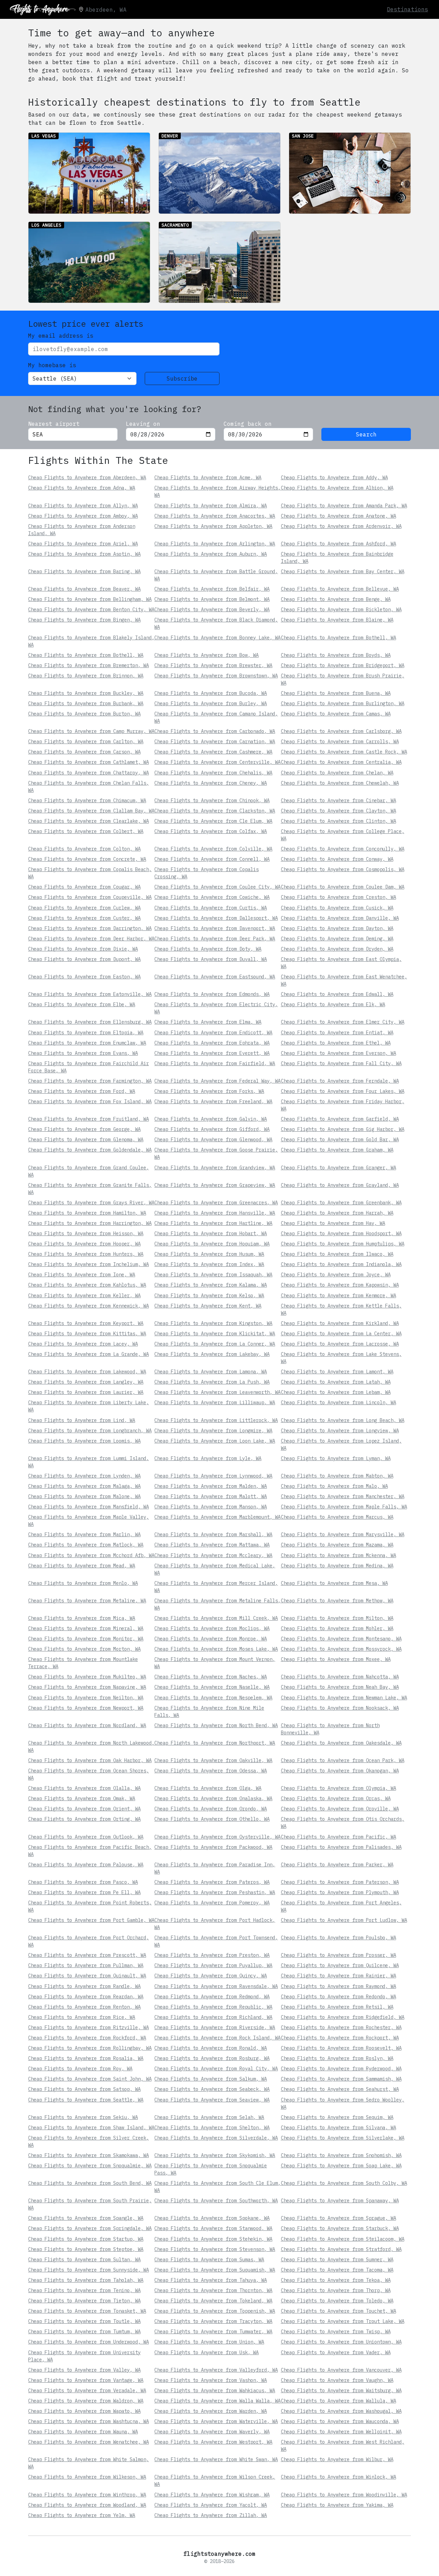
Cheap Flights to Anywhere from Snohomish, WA (341, 2155)
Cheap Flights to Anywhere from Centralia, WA (341, 762)
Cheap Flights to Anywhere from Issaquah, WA (213, 1275)
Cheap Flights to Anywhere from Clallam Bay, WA (91, 811)
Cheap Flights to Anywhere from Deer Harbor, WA (91, 939)
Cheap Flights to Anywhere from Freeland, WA (213, 1102)
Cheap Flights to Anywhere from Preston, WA (212, 1955)
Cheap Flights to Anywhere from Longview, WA (340, 1431)
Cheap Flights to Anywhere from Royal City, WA (216, 2069)
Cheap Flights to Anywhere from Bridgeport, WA (343, 665)
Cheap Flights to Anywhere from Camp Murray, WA (91, 731)
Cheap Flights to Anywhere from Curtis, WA (211, 908)
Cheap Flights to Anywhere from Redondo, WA (339, 1997)
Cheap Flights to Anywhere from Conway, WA (337, 859)
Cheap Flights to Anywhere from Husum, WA (209, 1254)
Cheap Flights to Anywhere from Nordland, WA (87, 1725)
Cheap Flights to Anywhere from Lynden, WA (84, 1476)
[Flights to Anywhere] (43, 9)
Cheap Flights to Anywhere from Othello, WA (212, 1819)
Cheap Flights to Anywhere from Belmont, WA (212, 599)
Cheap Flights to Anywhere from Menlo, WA (83, 1583)
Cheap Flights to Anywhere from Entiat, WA (337, 1033)
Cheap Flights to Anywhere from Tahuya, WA (211, 2280)
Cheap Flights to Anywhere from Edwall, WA (337, 994)
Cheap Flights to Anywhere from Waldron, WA (86, 2401)
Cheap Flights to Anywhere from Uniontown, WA (341, 2342)
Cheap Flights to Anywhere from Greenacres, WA (216, 1203)
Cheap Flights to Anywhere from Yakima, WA (337, 2505)
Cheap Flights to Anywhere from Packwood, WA (213, 1847)
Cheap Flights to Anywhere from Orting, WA (84, 1819)
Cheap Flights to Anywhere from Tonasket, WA (87, 2311)
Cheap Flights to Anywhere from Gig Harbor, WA (343, 1129)
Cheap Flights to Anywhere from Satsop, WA (84, 2089)
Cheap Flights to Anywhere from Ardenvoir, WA (341, 526)
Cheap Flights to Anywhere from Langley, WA (86, 1382)
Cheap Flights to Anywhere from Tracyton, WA (213, 2321)
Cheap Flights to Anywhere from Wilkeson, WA (87, 2477)
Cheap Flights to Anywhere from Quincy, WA (211, 1976)
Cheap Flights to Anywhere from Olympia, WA (339, 1788)
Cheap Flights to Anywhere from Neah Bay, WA (340, 1687)
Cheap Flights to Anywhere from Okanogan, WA (340, 1771)
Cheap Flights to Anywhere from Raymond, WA (339, 1986)
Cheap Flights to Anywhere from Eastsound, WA (215, 977)
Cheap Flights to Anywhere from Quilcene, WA (340, 1965)
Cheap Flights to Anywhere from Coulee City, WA (217, 887)
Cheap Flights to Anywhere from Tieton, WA (84, 2301)
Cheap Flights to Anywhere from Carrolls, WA (340, 742)
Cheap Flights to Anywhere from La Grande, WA (88, 1354)
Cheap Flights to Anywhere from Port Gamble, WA (91, 1920)
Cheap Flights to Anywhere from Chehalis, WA (213, 773)
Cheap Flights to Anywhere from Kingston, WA (213, 1323)
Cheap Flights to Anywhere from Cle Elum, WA (213, 821)
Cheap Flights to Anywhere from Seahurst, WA (340, 2089)
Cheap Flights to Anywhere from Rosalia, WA (86, 2058)
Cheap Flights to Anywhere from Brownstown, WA (216, 676)
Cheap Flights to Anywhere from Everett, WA (212, 1053)
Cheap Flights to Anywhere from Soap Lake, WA (341, 2166)
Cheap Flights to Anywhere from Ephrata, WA (212, 1043)
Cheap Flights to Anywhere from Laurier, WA (86, 1392)
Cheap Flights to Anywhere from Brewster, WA (213, 665)
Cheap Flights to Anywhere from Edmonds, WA (212, 994)
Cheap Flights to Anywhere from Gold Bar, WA (340, 1140)
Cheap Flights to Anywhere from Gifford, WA (212, 1129)
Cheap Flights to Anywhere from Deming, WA (337, 939)
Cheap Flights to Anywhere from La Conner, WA (215, 1344)
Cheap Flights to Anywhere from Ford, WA (82, 1091)
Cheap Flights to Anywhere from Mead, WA (82, 1566)
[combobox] (73, 434)
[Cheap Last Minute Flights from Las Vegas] (89, 173)
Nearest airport (54, 424)
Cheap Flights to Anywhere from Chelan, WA (337, 773)
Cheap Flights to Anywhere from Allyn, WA (83, 506)
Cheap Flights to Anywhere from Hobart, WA (211, 1233)
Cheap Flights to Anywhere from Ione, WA (82, 1275)
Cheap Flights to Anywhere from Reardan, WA (86, 1997)
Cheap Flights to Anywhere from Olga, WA (208, 1788)
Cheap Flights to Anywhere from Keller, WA (84, 1296)
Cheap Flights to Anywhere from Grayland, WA (340, 1185)
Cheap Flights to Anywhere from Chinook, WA (212, 801)
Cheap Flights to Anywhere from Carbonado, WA (215, 731)
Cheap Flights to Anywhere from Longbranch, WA (90, 1431)
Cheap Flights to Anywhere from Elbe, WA (82, 1004)
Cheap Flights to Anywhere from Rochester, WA (341, 2027)
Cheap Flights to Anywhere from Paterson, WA (340, 1882)
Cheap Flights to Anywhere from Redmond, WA (212, 1997)
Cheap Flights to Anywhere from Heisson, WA (86, 1233)
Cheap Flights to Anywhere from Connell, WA (212, 859)
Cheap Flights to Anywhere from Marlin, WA (84, 1534)
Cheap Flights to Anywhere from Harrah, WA (337, 1213)
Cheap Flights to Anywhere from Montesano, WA (341, 1639)
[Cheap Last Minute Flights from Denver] (219, 173)
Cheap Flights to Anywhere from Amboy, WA (83, 516)
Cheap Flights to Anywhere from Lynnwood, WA (213, 1476)
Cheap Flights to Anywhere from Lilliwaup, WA (215, 1403)
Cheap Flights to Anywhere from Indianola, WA (341, 1264)
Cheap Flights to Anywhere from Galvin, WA (211, 1119)
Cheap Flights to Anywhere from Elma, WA (208, 1022)
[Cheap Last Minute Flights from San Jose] (350, 173)
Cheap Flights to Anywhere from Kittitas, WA (87, 1334)
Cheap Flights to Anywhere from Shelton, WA (212, 2128)
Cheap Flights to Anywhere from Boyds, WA (336, 655)
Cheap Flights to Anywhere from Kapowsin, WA (340, 1285)
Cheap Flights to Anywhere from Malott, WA (211, 1496)
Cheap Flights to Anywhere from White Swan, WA (216, 2459)
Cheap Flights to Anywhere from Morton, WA (84, 1649)
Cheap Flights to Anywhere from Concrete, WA (87, 859)
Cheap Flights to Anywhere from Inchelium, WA (88, 1264)
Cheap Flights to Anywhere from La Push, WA (212, 1382)
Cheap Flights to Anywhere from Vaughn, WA (337, 2380)
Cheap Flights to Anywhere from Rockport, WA (340, 2038)
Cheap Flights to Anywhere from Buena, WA (336, 693)
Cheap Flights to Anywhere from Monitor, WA (86, 1639)
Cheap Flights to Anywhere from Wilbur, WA (337, 2459)
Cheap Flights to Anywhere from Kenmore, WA (339, 1296)
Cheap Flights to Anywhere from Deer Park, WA (215, 939)
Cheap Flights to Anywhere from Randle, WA (84, 1986)
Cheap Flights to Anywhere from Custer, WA (84, 918)
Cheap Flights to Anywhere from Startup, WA (86, 2239)
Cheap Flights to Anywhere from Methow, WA (337, 1601)
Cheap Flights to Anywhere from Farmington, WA (90, 1081)
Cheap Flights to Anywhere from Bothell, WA (339, 638)
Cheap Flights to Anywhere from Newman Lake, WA (344, 1698)
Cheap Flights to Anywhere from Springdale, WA (90, 2228)
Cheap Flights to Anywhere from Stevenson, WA (215, 2249)
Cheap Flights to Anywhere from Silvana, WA (339, 2128)
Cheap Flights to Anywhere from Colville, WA (213, 849)
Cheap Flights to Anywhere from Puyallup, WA (213, 1965)
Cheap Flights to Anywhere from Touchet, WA (339, 2311)
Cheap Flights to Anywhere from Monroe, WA (211, 1639)
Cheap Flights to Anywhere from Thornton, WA (213, 2290)
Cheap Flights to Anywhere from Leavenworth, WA (217, 1392)
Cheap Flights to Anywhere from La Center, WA (341, 1334)
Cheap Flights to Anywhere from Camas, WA (336, 714)
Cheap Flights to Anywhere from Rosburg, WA (212, 2058)
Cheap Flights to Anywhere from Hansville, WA (215, 1213)
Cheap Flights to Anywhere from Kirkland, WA (340, 1323)
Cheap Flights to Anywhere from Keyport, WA (86, 1323)
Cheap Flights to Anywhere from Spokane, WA (212, 2218)
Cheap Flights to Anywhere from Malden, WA (211, 1486)
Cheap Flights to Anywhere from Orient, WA (84, 1809)
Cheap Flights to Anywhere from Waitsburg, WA (341, 2391)
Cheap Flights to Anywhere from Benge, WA (336, 599)
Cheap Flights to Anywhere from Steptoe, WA (86, 2249)
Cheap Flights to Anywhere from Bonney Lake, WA (217, 638)
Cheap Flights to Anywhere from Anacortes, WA (215, 516)
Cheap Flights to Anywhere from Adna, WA (82, 488)
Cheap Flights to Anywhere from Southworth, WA (216, 2201)
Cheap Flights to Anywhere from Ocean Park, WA (343, 1760)
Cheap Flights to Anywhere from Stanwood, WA (213, 2228)
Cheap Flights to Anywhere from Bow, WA (206, 655)
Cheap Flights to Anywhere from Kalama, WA (211, 1285)
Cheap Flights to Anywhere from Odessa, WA (211, 1771)
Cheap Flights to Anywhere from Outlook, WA (86, 1837)
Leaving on (143, 424)
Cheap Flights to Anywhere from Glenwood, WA (213, 1140)
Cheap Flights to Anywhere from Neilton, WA (86, 1698)
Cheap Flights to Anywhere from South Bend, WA (90, 2183)
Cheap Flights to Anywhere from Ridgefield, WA (343, 2017)
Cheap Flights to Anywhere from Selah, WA (209, 2117)
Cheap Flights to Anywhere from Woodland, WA (87, 2505)
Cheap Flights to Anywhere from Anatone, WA (339, 516)
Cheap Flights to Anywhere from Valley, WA (84, 2370)
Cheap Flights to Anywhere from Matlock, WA (86, 1545)
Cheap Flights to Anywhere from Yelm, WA (82, 2515)
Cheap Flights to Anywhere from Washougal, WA (341, 2411)
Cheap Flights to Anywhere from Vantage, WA (86, 2380)
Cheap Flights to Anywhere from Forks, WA (209, 1091)
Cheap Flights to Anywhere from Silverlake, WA (343, 2138)
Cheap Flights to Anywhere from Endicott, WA (213, 1033)
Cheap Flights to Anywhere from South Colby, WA (344, 2183)
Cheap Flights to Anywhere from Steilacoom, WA (343, 2239)
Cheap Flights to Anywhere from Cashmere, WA (213, 752)
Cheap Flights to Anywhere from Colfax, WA (211, 831)
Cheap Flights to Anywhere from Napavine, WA (87, 1687)
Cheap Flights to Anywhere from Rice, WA (82, 2017)
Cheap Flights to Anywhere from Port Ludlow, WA (344, 1920)
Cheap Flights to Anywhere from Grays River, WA (91, 1203)
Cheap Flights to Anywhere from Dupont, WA (84, 959)
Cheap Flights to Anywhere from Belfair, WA (212, 589)
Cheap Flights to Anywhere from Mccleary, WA (213, 1555)
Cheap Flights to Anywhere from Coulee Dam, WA (343, 887)
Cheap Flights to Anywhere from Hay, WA (333, 1223)
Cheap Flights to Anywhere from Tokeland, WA (213, 2301)
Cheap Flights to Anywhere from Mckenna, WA (339, 1555)
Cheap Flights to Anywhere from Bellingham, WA (90, 599)
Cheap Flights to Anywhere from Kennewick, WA (88, 1306)
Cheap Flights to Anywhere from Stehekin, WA (213, 2239)
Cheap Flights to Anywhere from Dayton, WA (337, 928)
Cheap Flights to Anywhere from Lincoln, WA (339, 1403)
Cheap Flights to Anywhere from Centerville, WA (217, 762)
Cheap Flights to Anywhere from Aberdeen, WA (87, 478)
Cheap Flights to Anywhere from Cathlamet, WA (88, 762)
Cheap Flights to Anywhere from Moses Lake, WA (216, 1649)
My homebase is (52, 365)
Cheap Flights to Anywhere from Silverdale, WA (216, 2138)
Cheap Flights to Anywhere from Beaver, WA (84, 589)
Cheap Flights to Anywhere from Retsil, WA (337, 2007)
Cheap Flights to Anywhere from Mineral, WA (86, 1628)
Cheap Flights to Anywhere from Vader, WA (336, 2352)
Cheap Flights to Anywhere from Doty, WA (208, 949)
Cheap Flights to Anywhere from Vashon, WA (211, 2380)
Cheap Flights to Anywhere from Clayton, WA (339, 811)
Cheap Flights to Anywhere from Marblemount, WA (217, 1517)
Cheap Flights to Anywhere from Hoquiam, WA (212, 1244)
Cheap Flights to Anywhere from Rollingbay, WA (90, 2048)
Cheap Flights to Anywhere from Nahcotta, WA (340, 1677)
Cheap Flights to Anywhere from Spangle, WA (86, 2218)
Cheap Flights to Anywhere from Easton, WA (84, 977)
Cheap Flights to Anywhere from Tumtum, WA (84, 2332)
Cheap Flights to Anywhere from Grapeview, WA (215, 1185)
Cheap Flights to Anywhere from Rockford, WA (87, 2038)
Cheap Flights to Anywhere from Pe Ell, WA (84, 1892)
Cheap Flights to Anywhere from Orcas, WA (336, 1798)
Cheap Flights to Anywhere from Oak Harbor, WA (90, 1760)
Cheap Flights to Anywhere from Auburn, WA (211, 554)
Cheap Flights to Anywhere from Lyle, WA (208, 1458)
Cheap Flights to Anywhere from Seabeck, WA (212, 2089)
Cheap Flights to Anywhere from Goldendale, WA (90, 1150)
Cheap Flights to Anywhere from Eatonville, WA (90, 994)
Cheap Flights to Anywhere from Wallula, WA (339, 2401)
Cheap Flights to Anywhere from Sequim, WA (337, 2117)
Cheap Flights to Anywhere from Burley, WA (211, 703)
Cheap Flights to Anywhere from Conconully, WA (343, 849)
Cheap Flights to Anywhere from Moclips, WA (212, 1628)
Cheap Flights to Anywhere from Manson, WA (211, 1507)
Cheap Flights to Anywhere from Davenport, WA (215, 928)
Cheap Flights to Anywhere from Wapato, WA (84, 2411)
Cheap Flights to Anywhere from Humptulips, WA (343, 1244)
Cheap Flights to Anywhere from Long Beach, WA (343, 1420)
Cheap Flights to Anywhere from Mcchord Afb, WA (91, 1555)
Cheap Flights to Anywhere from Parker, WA (337, 1865)
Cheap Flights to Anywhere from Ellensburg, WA (90, 1022)
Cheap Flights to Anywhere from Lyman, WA (336, 1458)
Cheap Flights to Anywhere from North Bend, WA (216, 1725)
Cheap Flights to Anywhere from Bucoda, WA (211, 693)
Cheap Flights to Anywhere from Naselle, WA (212, 1687)
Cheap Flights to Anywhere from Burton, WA (84, 714)
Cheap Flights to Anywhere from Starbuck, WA (340, 2228)
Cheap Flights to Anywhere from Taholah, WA (86, 2280)
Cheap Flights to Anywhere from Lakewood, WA (87, 1372)
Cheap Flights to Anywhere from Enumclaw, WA (87, 1043)
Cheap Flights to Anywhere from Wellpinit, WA (341, 2432)
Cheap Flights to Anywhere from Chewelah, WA (340, 783)
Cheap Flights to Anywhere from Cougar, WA (84, 887)
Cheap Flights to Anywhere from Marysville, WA (343, 1534)
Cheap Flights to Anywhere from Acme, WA (208, 478)
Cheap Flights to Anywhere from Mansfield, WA (88, 1507)
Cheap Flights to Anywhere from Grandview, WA (215, 1168)
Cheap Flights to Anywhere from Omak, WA (82, 1798)
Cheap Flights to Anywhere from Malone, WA (84, 1496)
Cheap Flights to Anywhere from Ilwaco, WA (337, 1254)
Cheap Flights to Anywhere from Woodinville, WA (344, 2495)
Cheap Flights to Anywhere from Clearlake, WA (88, 821)
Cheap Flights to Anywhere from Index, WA (209, 1264)
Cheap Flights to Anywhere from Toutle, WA (84, 2321)
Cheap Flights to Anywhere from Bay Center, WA (343, 571)
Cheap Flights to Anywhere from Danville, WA (340, 918)
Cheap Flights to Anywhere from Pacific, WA (339, 1837)
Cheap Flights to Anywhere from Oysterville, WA (217, 1837)
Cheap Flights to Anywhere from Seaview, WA (212, 2100)
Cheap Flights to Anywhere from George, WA (84, 1129)
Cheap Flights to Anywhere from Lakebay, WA (212, 1354)
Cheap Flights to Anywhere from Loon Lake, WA (215, 1441)
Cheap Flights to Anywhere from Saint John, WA (90, 2079)
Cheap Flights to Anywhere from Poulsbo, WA (339, 1938)
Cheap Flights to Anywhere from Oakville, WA (213, 1760)
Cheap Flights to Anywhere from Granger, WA (339, 1168)
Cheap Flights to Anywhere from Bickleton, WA (341, 610)
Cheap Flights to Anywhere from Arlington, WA (215, 544)
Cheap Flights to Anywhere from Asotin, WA (84, 554)
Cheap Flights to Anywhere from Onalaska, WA (213, 1798)
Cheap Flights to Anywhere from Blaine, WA (337, 620)
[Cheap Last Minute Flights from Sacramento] (219, 262)
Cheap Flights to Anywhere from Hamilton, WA (87, 1213)
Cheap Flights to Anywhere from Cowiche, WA (212, 897)
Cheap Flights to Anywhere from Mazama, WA (337, 1545)
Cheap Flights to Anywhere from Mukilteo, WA (87, 1677)
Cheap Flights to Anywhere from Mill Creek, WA (216, 1618)
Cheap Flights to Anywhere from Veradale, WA (87, 2391)
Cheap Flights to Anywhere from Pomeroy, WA (212, 1903)
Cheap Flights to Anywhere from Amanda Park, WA (344, 506)
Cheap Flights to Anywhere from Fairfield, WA (215, 1063)
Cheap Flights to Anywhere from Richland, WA (213, 2017)
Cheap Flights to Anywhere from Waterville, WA (216, 2421)
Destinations (407, 9)
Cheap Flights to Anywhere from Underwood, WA (88, 2342)
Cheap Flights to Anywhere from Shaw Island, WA (91, 2128)
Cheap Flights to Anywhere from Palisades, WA (341, 1847)
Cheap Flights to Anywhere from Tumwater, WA (213, 2332)
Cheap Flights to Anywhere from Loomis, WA (84, 1441)
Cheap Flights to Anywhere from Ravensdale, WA (216, 1986)
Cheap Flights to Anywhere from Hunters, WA (86, 1254)
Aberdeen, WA (106, 10)
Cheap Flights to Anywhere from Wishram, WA (212, 2495)
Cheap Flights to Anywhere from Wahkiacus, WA (215, 2391)
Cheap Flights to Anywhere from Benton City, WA (91, 610)
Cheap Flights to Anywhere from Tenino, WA (84, 2290)
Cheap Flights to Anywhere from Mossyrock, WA (341, 1649)
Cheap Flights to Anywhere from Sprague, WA (339, 2218)
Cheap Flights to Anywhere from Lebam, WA (336, 1392)
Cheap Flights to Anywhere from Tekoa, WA (336, 2280)
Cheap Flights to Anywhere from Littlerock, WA (216, 1420)
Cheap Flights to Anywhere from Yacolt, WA (211, 2505)
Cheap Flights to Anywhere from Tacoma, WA (337, 2270)
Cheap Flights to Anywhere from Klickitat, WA (215, 1334)
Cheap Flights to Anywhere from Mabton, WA (337, 1476)
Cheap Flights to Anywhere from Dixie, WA (83, 949)
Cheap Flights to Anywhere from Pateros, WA (212, 1882)
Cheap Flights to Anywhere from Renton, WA (84, 2007)
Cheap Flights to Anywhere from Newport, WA (86, 1708)
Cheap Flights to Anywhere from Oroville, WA (340, 1809)
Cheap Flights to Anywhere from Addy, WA (334, 478)
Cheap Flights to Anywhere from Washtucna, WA (88, 2421)
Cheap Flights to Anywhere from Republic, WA (213, 2007)
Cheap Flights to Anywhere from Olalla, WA (84, 1788)
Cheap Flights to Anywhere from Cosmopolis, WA (343, 869)
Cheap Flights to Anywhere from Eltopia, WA (86, 1033)
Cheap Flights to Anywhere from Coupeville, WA (90, 897)
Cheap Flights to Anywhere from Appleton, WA (213, 526)
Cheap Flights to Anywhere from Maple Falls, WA (344, 1507)
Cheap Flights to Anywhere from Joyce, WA (336, 1275)
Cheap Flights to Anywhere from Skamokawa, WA (88, 2155)
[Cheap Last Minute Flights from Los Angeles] (89, 262)
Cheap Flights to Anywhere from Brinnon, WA (86, 676)
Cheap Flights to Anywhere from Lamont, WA (337, 1372)
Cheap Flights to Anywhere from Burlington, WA (343, 703)
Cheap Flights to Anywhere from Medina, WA (337, 1566)
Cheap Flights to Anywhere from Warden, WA (211, 2411)
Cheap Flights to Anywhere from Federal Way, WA (217, 1081)
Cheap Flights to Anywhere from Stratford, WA (341, 2249)
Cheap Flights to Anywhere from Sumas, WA (209, 2260)
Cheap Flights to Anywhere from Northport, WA (215, 1743)
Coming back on (248, 424)
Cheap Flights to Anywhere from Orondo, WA (211, 1809)
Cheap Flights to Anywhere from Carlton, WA (86, 742)
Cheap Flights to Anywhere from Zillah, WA (211, 2515)
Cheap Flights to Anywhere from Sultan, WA (84, 2260)
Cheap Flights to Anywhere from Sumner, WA (337, 2260)
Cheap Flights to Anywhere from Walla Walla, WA (217, 2401)
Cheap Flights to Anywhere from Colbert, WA (86, 831)
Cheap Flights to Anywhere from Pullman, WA (86, 1965)
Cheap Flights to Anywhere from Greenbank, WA (341, 1203)
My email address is (61, 336)
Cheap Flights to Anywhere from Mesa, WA (334, 1583)
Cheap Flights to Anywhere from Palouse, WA (86, 1865)
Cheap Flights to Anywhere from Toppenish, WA (215, 2311)
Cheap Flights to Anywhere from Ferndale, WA (340, 1081)
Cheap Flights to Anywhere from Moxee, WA (336, 1659)
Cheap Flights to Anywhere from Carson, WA (84, 752)
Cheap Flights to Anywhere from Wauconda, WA (340, 2421)
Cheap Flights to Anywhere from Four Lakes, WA (343, 1091)
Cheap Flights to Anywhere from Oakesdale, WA (341, 1743)
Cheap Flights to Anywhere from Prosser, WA (339, 1955)
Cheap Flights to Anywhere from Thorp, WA (336, 2290)
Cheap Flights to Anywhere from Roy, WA (80, 2069)
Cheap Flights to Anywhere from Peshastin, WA (215, 1892)
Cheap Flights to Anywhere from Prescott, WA (87, 1955)
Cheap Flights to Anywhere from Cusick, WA (337, 908)
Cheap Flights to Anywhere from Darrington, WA (90, 928)
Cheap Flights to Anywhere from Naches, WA (211, 1677)
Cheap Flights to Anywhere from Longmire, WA (213, 1431)
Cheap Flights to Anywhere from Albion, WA (337, 488)
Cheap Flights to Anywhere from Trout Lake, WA (343, 2321)
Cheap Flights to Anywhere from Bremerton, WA (88, 665)
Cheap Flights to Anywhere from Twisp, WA (336, 2332)
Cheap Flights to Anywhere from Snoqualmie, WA (90, 2166)
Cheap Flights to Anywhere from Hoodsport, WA (341, 1233)
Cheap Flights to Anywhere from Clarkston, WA (215, 811)
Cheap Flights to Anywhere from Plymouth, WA (340, 1892)
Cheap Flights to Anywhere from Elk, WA (333, 1004)
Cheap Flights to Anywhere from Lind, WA (82, 1420)
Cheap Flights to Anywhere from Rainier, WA (339, 1976)
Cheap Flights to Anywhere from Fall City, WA (341, 1063)
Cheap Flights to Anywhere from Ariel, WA (83, 544)
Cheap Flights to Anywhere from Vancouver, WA (341, 2370)
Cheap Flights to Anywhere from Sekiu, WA (83, 2117)
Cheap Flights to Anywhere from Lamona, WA (211, 1372)
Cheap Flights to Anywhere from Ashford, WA (339, 544)
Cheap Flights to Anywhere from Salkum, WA (211, 2079)
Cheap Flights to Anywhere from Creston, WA (339, 897)
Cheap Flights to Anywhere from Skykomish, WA (215, 2155)
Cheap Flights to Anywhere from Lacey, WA (83, 1344)
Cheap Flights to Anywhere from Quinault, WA (87, 1976)
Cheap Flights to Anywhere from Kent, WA (208, 1306)
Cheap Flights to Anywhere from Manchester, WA (343, 1496)
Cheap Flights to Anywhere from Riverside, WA (215, 2027)
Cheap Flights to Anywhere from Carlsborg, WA (341, 731)
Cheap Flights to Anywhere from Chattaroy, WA (88, 773)
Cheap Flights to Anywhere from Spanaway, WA (340, 2201)
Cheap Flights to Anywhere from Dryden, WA (337, 949)
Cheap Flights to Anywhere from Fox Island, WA (90, 1102)
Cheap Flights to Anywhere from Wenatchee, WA (88, 2442)
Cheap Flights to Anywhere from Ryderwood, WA (341, 2069)
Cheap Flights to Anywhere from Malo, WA (334, 1486)
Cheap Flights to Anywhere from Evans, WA (83, 1053)
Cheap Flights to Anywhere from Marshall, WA (213, 1534)
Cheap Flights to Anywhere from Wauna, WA (83, 2432)
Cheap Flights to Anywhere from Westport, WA (213, 2442)
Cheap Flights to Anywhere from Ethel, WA (336, 1043)
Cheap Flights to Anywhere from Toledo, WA (337, 2301)
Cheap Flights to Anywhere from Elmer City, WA (343, 1022)
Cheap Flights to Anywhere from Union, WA (209, 2342)
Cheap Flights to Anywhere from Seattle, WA (86, 2100)
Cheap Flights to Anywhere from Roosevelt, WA (341, 2048)
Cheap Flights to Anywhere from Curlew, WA (84, 908)
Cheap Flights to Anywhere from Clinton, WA (339, 821)
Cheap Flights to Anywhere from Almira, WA (211, 506)
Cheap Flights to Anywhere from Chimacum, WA (87, 801)
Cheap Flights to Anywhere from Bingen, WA (84, 620)
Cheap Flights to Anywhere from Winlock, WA (339, 2477)
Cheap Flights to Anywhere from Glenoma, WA (86, 1140)
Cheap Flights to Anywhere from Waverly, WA (212, 2432)
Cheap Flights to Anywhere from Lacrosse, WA (340, 1344)
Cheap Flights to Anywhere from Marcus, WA (337, 1517)
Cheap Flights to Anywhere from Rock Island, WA (217, 2038)
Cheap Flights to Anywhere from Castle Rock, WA (344, 752)
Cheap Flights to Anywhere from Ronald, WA (211, 2048)
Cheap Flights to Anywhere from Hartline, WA (213, 1223)
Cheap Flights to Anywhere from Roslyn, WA (337, 2058)
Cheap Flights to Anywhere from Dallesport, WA (216, 918)
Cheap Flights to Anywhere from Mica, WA (82, 1618)
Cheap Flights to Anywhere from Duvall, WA (211, 959)
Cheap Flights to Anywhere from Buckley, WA (86, 693)
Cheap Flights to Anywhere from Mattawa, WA (212, 1545)
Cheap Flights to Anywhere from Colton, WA (84, 849)
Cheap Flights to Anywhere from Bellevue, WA (340, 589)
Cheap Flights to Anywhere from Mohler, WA (337, 1628)
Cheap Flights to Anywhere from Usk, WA (206, 2352)
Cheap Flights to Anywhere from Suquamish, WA (215, 2270)
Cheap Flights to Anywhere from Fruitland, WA (88, 1119)
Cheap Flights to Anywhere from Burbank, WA (86, 703)
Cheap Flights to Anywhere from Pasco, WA (83, 1882)
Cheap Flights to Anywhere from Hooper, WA (84, 1244)
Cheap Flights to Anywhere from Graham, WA (337, 1150)
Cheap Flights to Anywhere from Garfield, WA (340, 1119)
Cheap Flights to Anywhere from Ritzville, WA (88, 2027)
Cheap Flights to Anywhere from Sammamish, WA (341, 2079)
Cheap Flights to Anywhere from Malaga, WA (84, 1486)
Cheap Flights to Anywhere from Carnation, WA (215, 742)
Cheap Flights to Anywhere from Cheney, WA (211, 783)
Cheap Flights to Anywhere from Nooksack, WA (340, 1708)
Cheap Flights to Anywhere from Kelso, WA (209, 1296)
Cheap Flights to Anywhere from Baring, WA (84, 571)
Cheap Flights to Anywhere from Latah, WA (336, 1382)
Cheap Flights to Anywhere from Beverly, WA (212, 610)
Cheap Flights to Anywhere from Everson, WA (339, 1053)
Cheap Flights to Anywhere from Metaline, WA (87, 1601)
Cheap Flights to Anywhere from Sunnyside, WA (88, 2270)
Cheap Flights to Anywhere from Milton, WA (337, 1618)
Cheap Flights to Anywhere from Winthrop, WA (87, 2495)
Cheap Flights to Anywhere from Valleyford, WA (216, 2370)
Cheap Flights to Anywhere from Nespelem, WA (213, 1698)
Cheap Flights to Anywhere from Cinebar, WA (339, 801)
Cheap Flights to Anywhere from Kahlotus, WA (87, 1285)
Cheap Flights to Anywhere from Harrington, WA (90, 1223)
